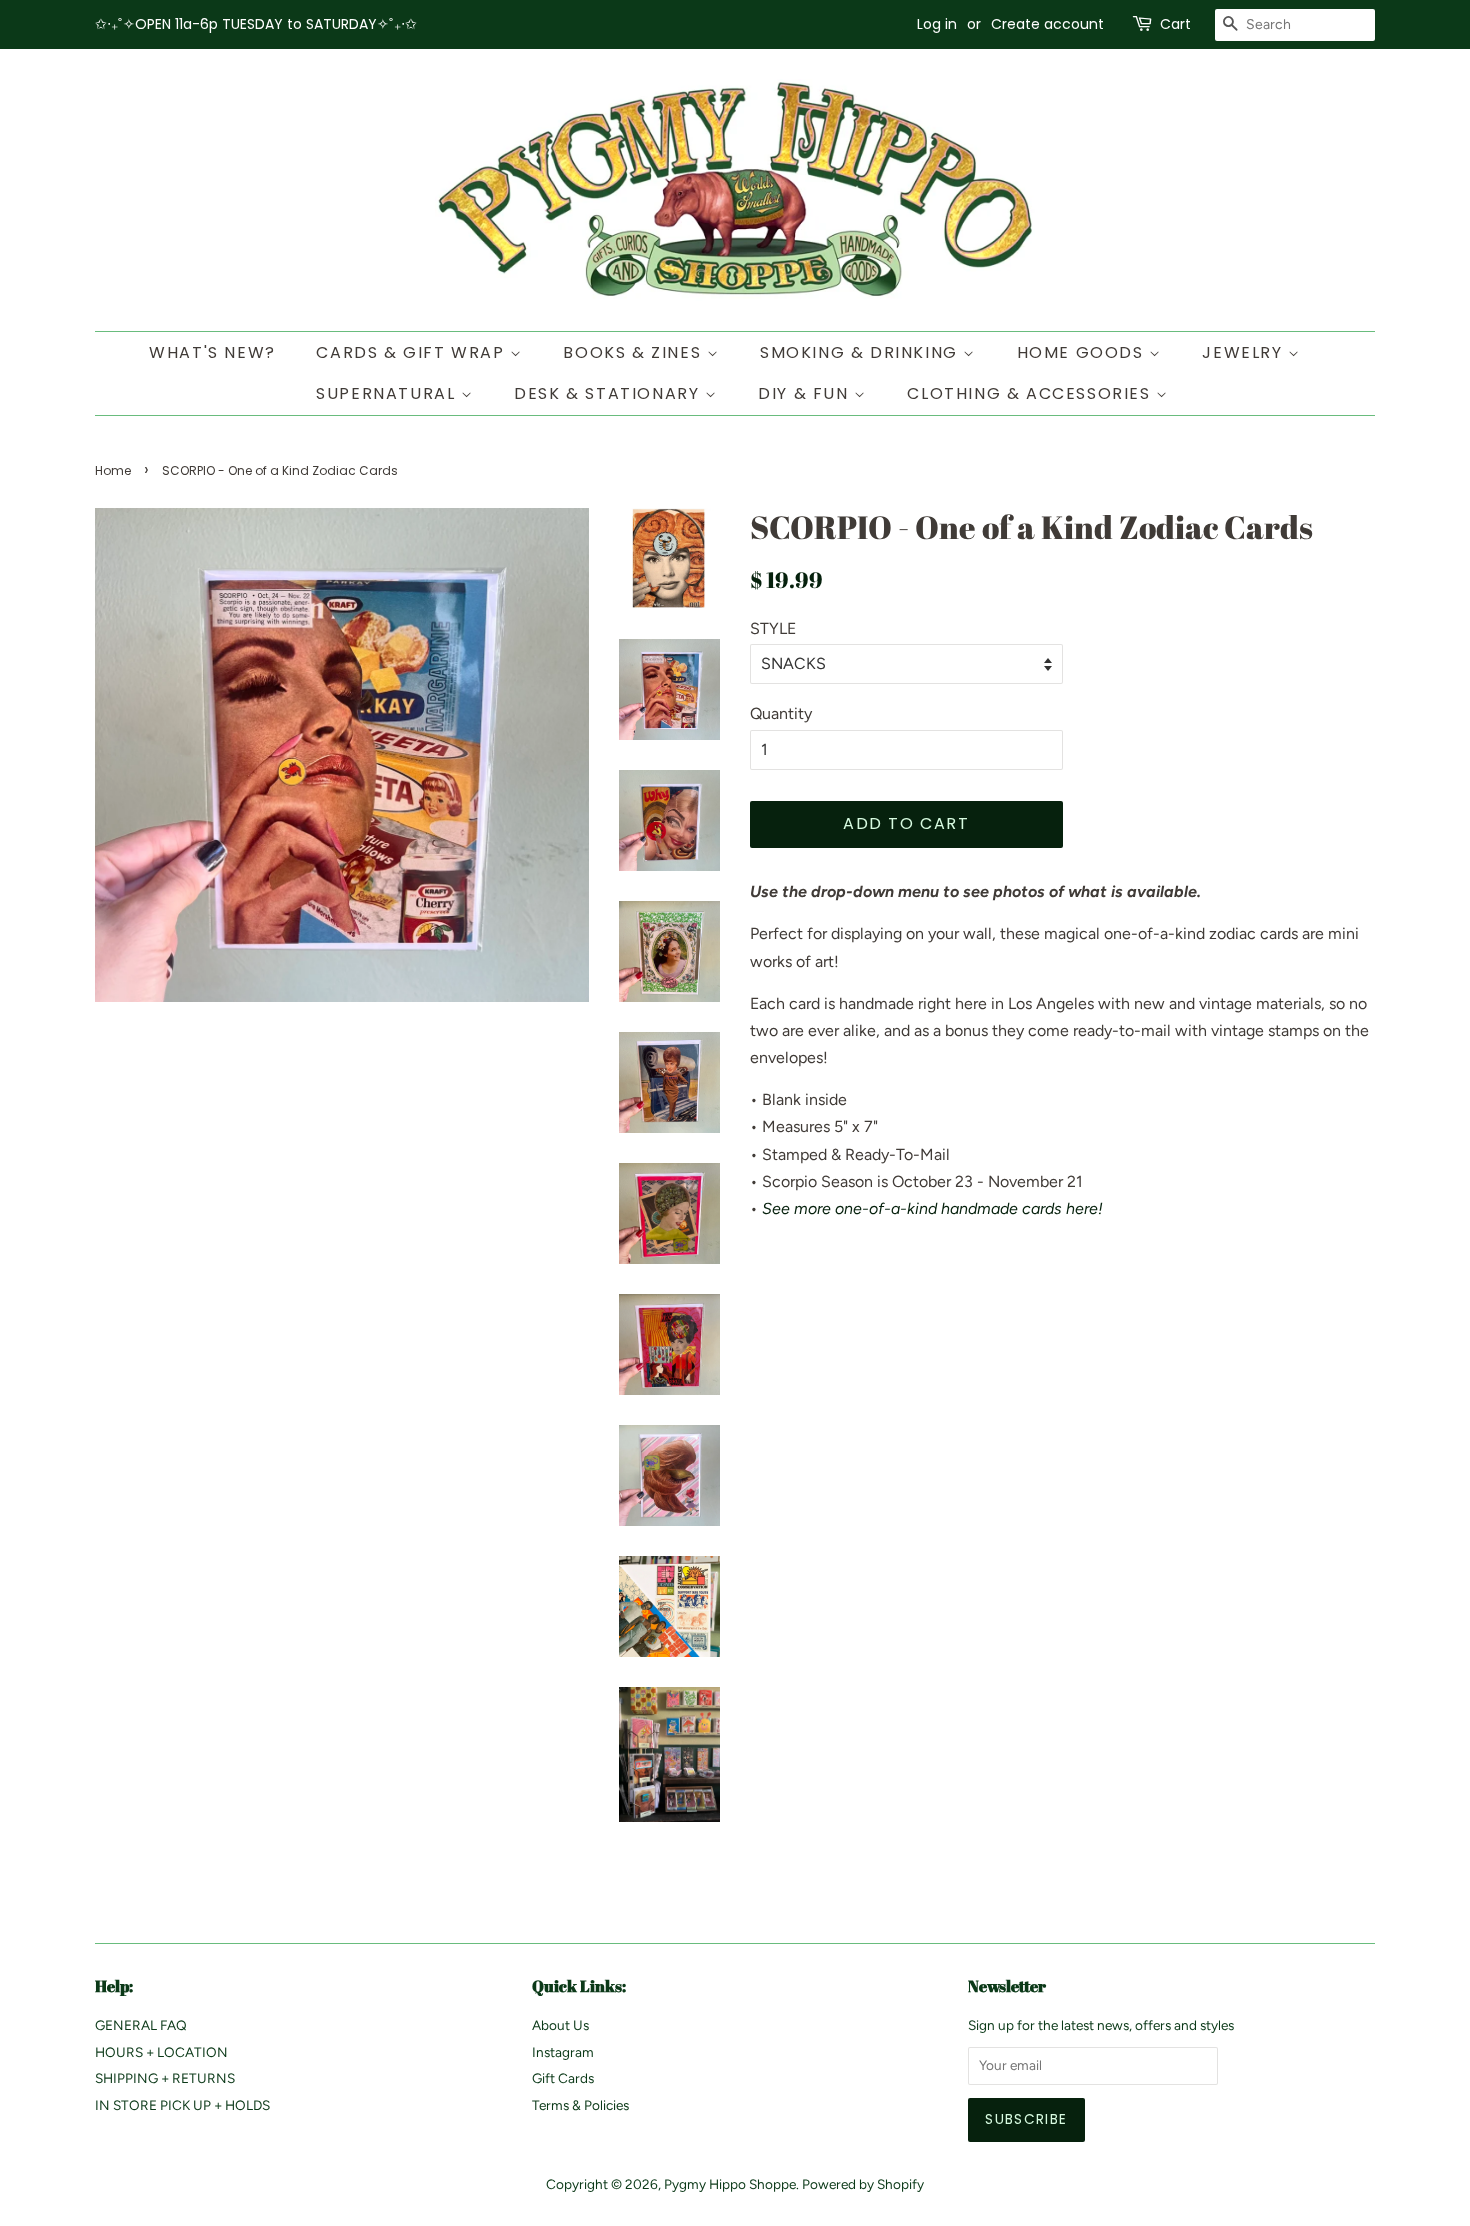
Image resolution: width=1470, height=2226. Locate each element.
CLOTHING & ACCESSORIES (1031, 393)
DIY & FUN (806, 393)
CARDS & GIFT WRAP (413, 352)
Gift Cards (563, 2078)
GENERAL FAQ (141, 2025)
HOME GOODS (1083, 352)
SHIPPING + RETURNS (165, 2078)
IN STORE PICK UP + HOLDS (182, 2105)
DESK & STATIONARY (609, 393)
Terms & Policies (580, 2105)
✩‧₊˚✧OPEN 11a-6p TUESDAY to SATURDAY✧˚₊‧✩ (256, 24)
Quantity (781, 713)
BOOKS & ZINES (634, 352)
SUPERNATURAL (388, 393)
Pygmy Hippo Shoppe (730, 2184)
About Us (560, 2025)
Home (113, 470)
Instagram (563, 2052)
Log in (937, 24)
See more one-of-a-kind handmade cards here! (932, 1208)
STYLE (773, 628)
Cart (1175, 24)
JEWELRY (1245, 352)
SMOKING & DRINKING (861, 352)
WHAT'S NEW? (212, 352)
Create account (1047, 24)
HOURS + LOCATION (161, 2052)
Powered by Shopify (863, 2184)
